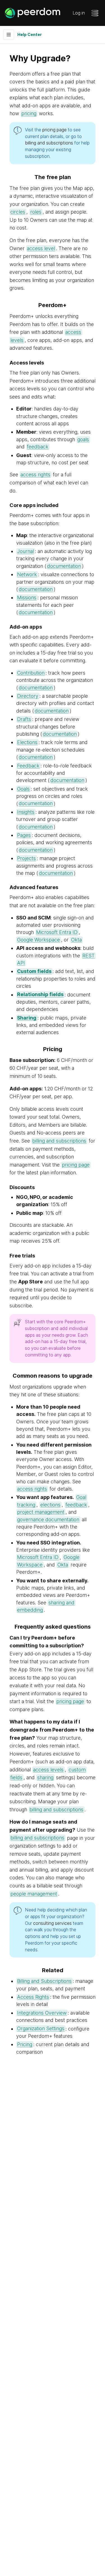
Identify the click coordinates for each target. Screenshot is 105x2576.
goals (83, 439)
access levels (48, 1770)
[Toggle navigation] (9, 35)
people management (34, 1894)
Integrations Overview (42, 2013)
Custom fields (34, 971)
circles (18, 212)
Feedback (28, 766)
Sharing (27, 1018)
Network (27, 574)
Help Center (30, 34)
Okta (76, 940)
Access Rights (33, 1997)
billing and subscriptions (49, 143)
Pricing (25, 2044)
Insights (26, 812)
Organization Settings (41, 2029)
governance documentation (48, 1519)
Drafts (24, 719)
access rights (35, 475)
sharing (45, 1777)
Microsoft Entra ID (57, 932)
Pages (24, 835)
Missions (27, 597)
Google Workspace (39, 940)
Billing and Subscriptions (44, 1981)
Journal (25, 551)
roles (36, 212)
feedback (38, 447)
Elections (27, 742)
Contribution (31, 673)
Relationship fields (40, 995)
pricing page (54, 130)
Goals (23, 789)
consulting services (52, 1923)
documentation (64, 566)
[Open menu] (95, 13)
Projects (26, 858)
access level (41, 248)
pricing (29, 113)
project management (41, 1512)
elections (50, 1505)
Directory (28, 696)
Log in (79, 13)
